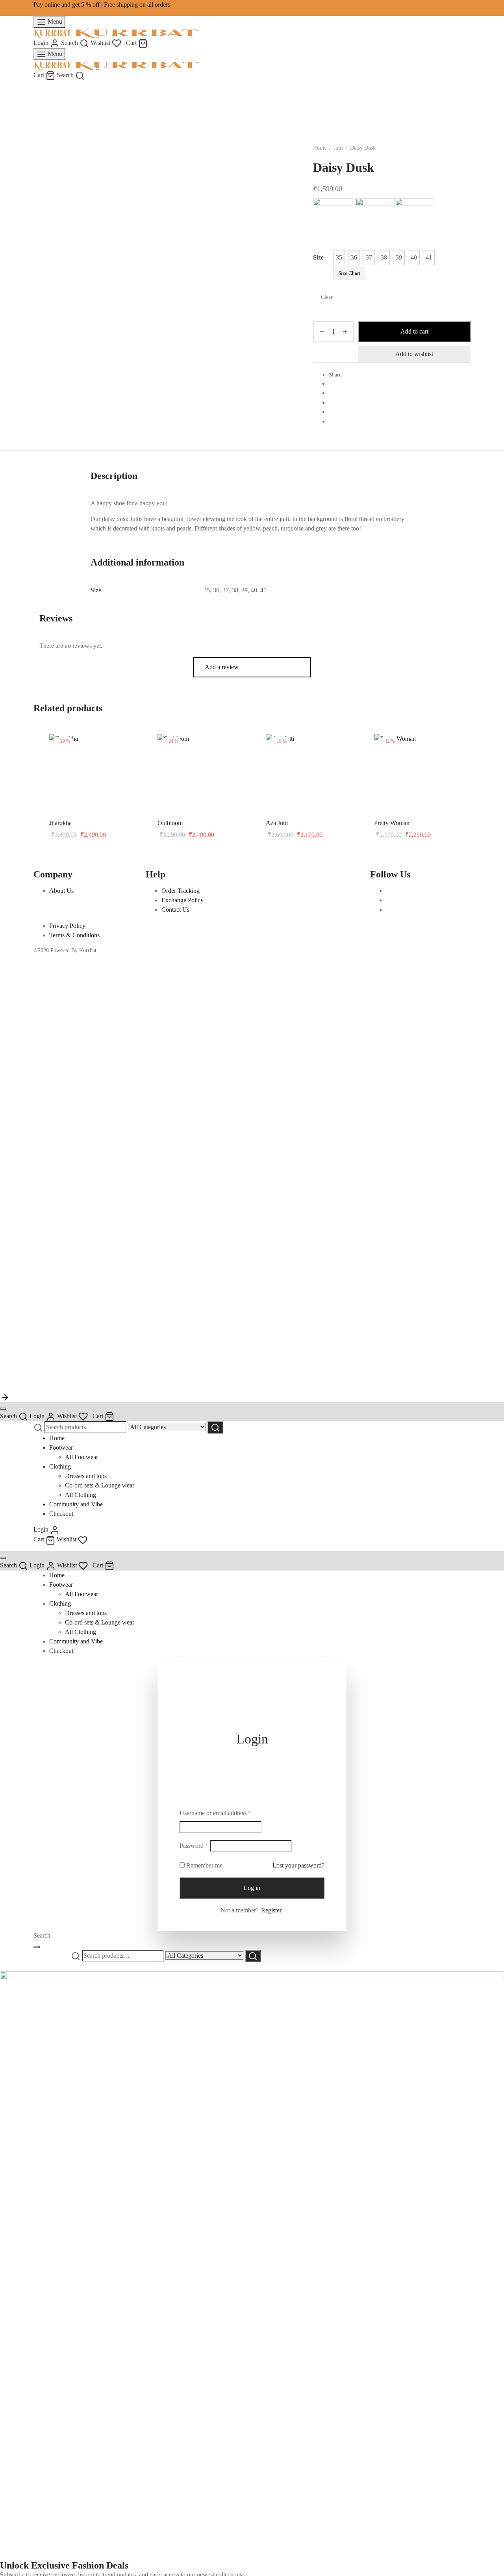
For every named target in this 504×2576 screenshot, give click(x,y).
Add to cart (414, 331)
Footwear (61, 1447)
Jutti (338, 148)
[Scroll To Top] (5, 1396)
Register (271, 1910)
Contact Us (175, 910)
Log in (252, 1888)
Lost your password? (298, 1865)
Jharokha (60, 823)
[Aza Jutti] (314, 738)
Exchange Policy (183, 900)
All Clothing (81, 1495)
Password (194, 1845)
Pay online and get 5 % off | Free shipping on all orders (102, 5)
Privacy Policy (67, 926)
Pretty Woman (392, 823)
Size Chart (349, 273)
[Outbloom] (206, 738)
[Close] (3, 1409)
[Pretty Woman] (422, 738)
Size (318, 257)
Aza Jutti (277, 823)
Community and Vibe (76, 1504)
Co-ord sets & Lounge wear (100, 1485)
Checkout (61, 1514)
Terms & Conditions (74, 935)
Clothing (60, 1466)
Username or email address (215, 1812)
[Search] (215, 1427)
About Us (61, 891)
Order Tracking (181, 891)
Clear (327, 297)
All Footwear (82, 1457)
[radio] (339, 258)
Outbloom (170, 823)
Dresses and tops (86, 1476)
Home (320, 148)
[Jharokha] (97, 738)
